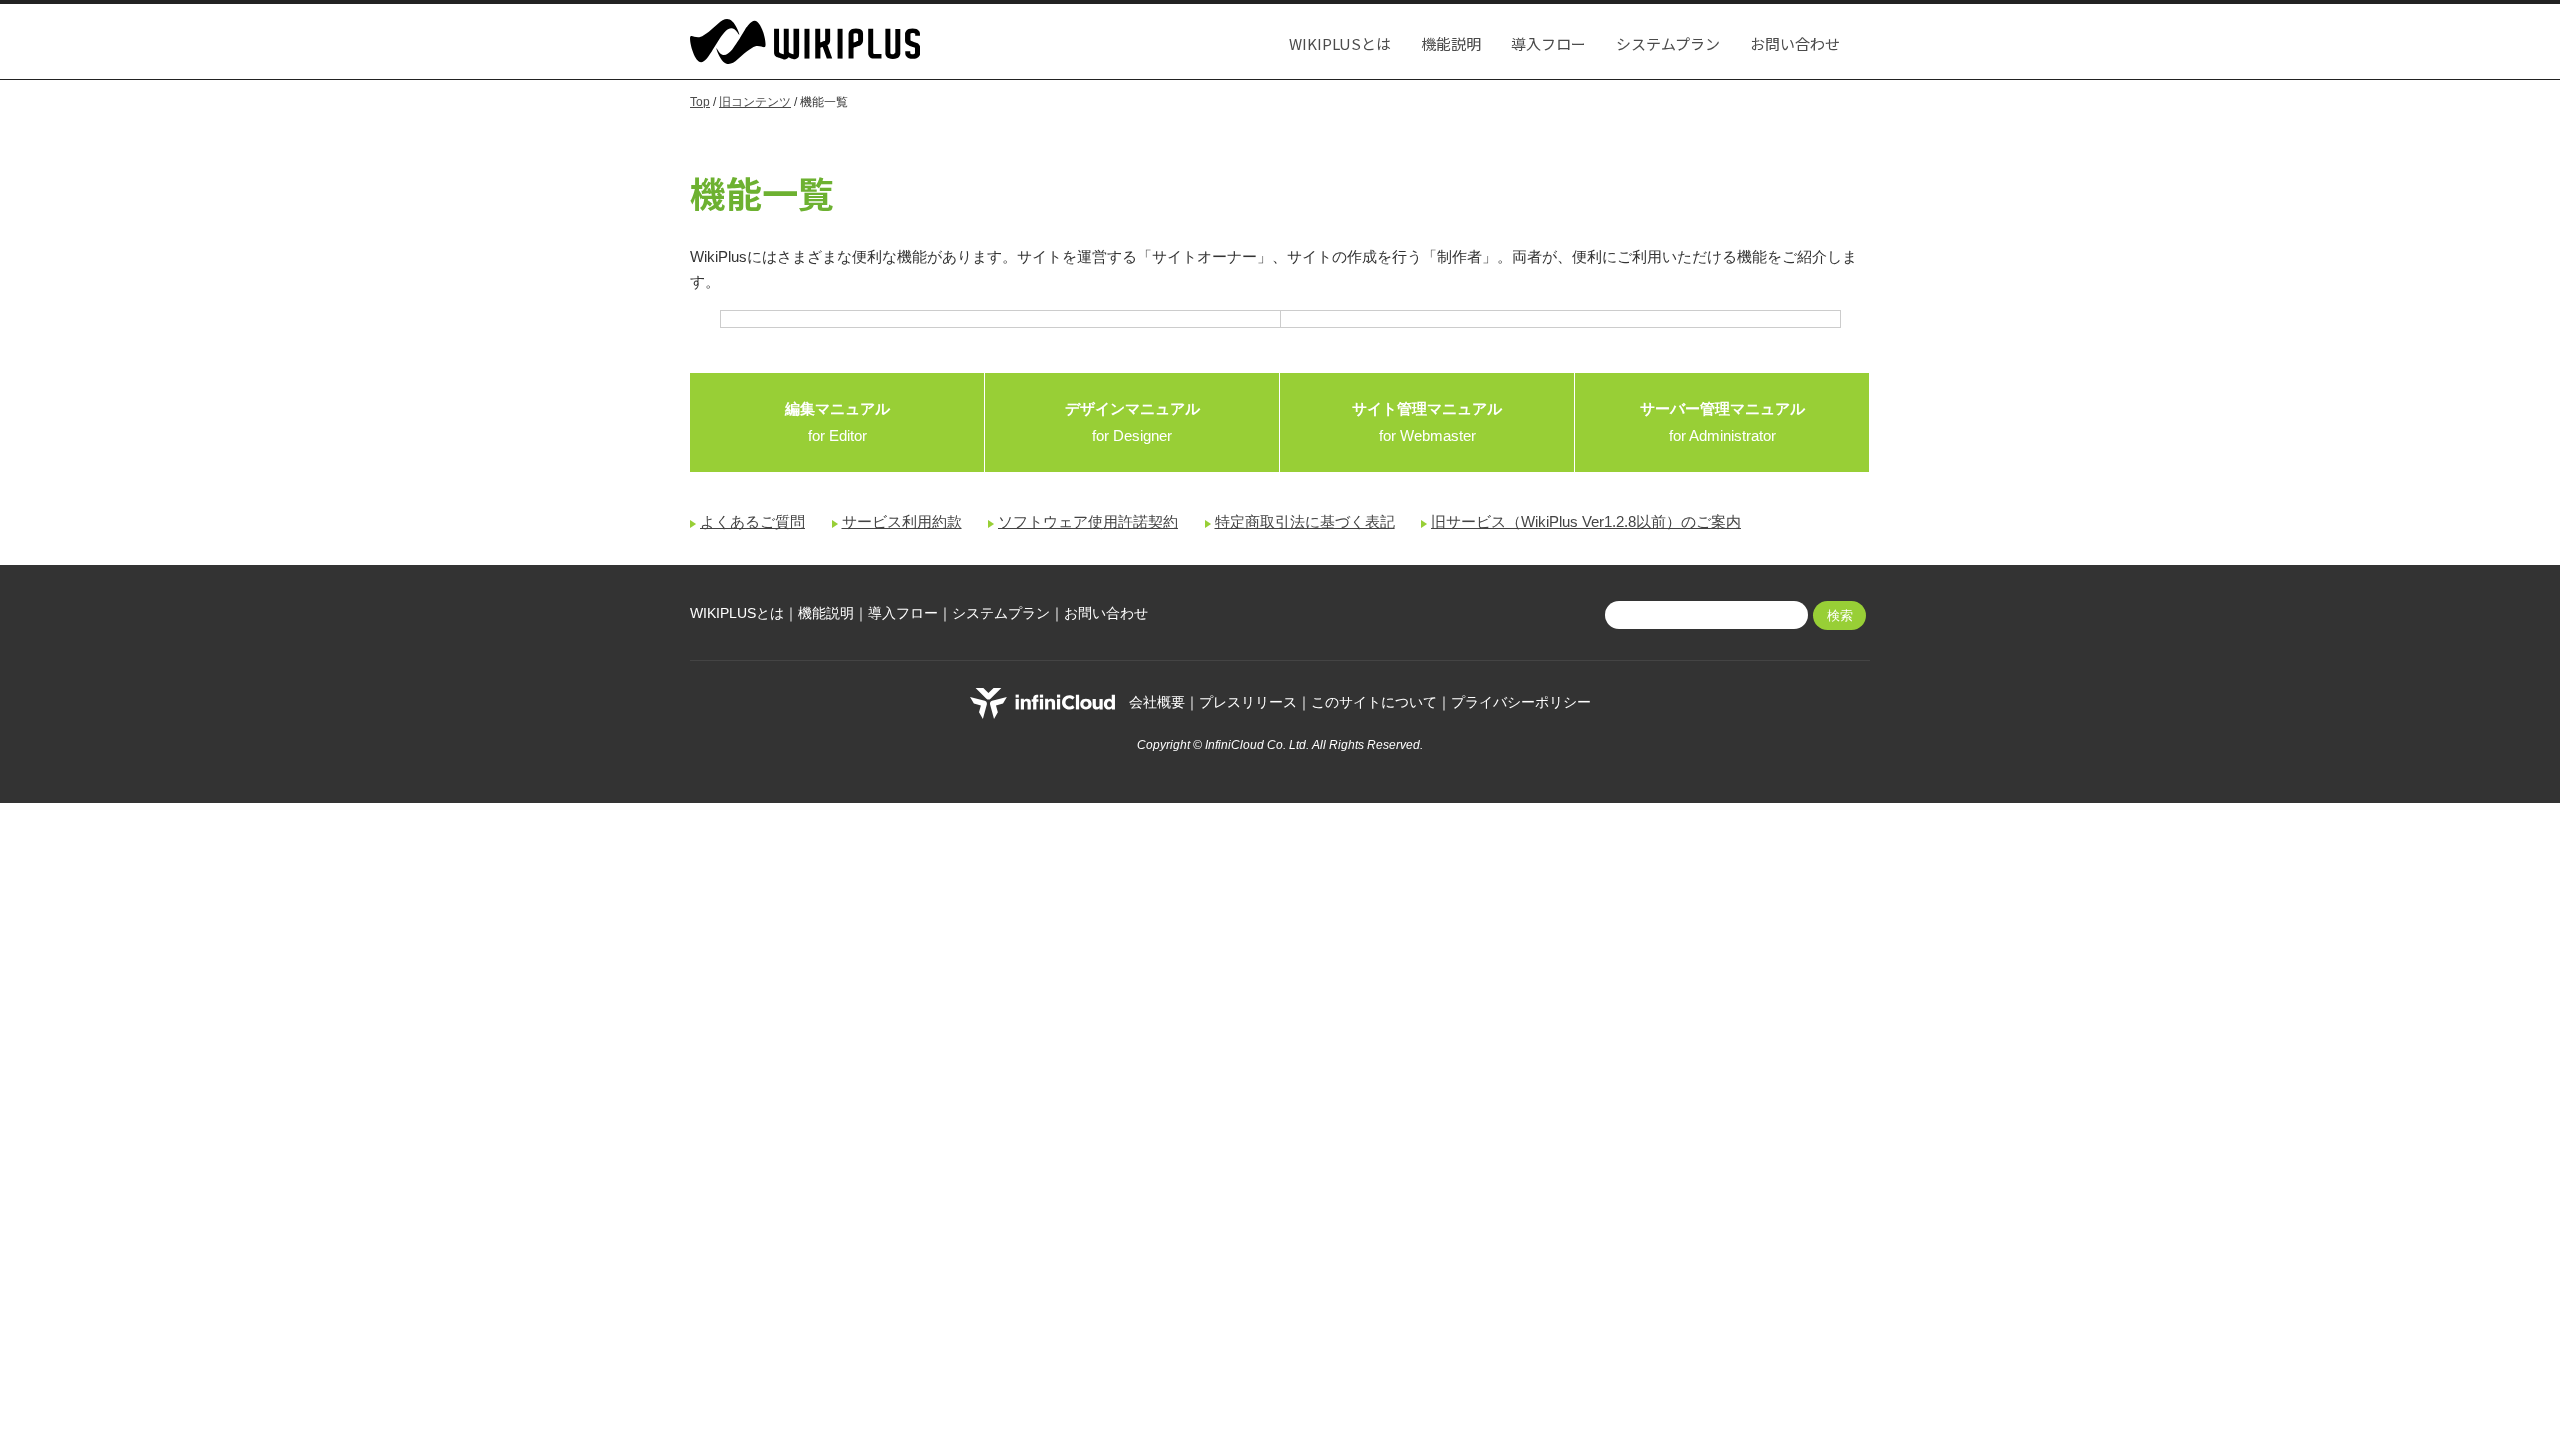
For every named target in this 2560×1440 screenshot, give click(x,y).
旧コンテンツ (755, 102)
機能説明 (1451, 43)
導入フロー (1548, 43)
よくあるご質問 (752, 521)
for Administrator (1722, 422)
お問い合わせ (1795, 43)
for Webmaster (1427, 422)
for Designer (1132, 422)
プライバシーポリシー (1521, 702)
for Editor (837, 422)
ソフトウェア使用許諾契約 (1088, 521)
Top (700, 102)
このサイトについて (1374, 702)
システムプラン (1668, 43)
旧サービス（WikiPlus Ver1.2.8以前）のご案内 (1586, 521)
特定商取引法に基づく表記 (1305, 521)
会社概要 (1157, 702)
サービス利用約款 (902, 521)
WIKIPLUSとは (1340, 43)
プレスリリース (1248, 702)
